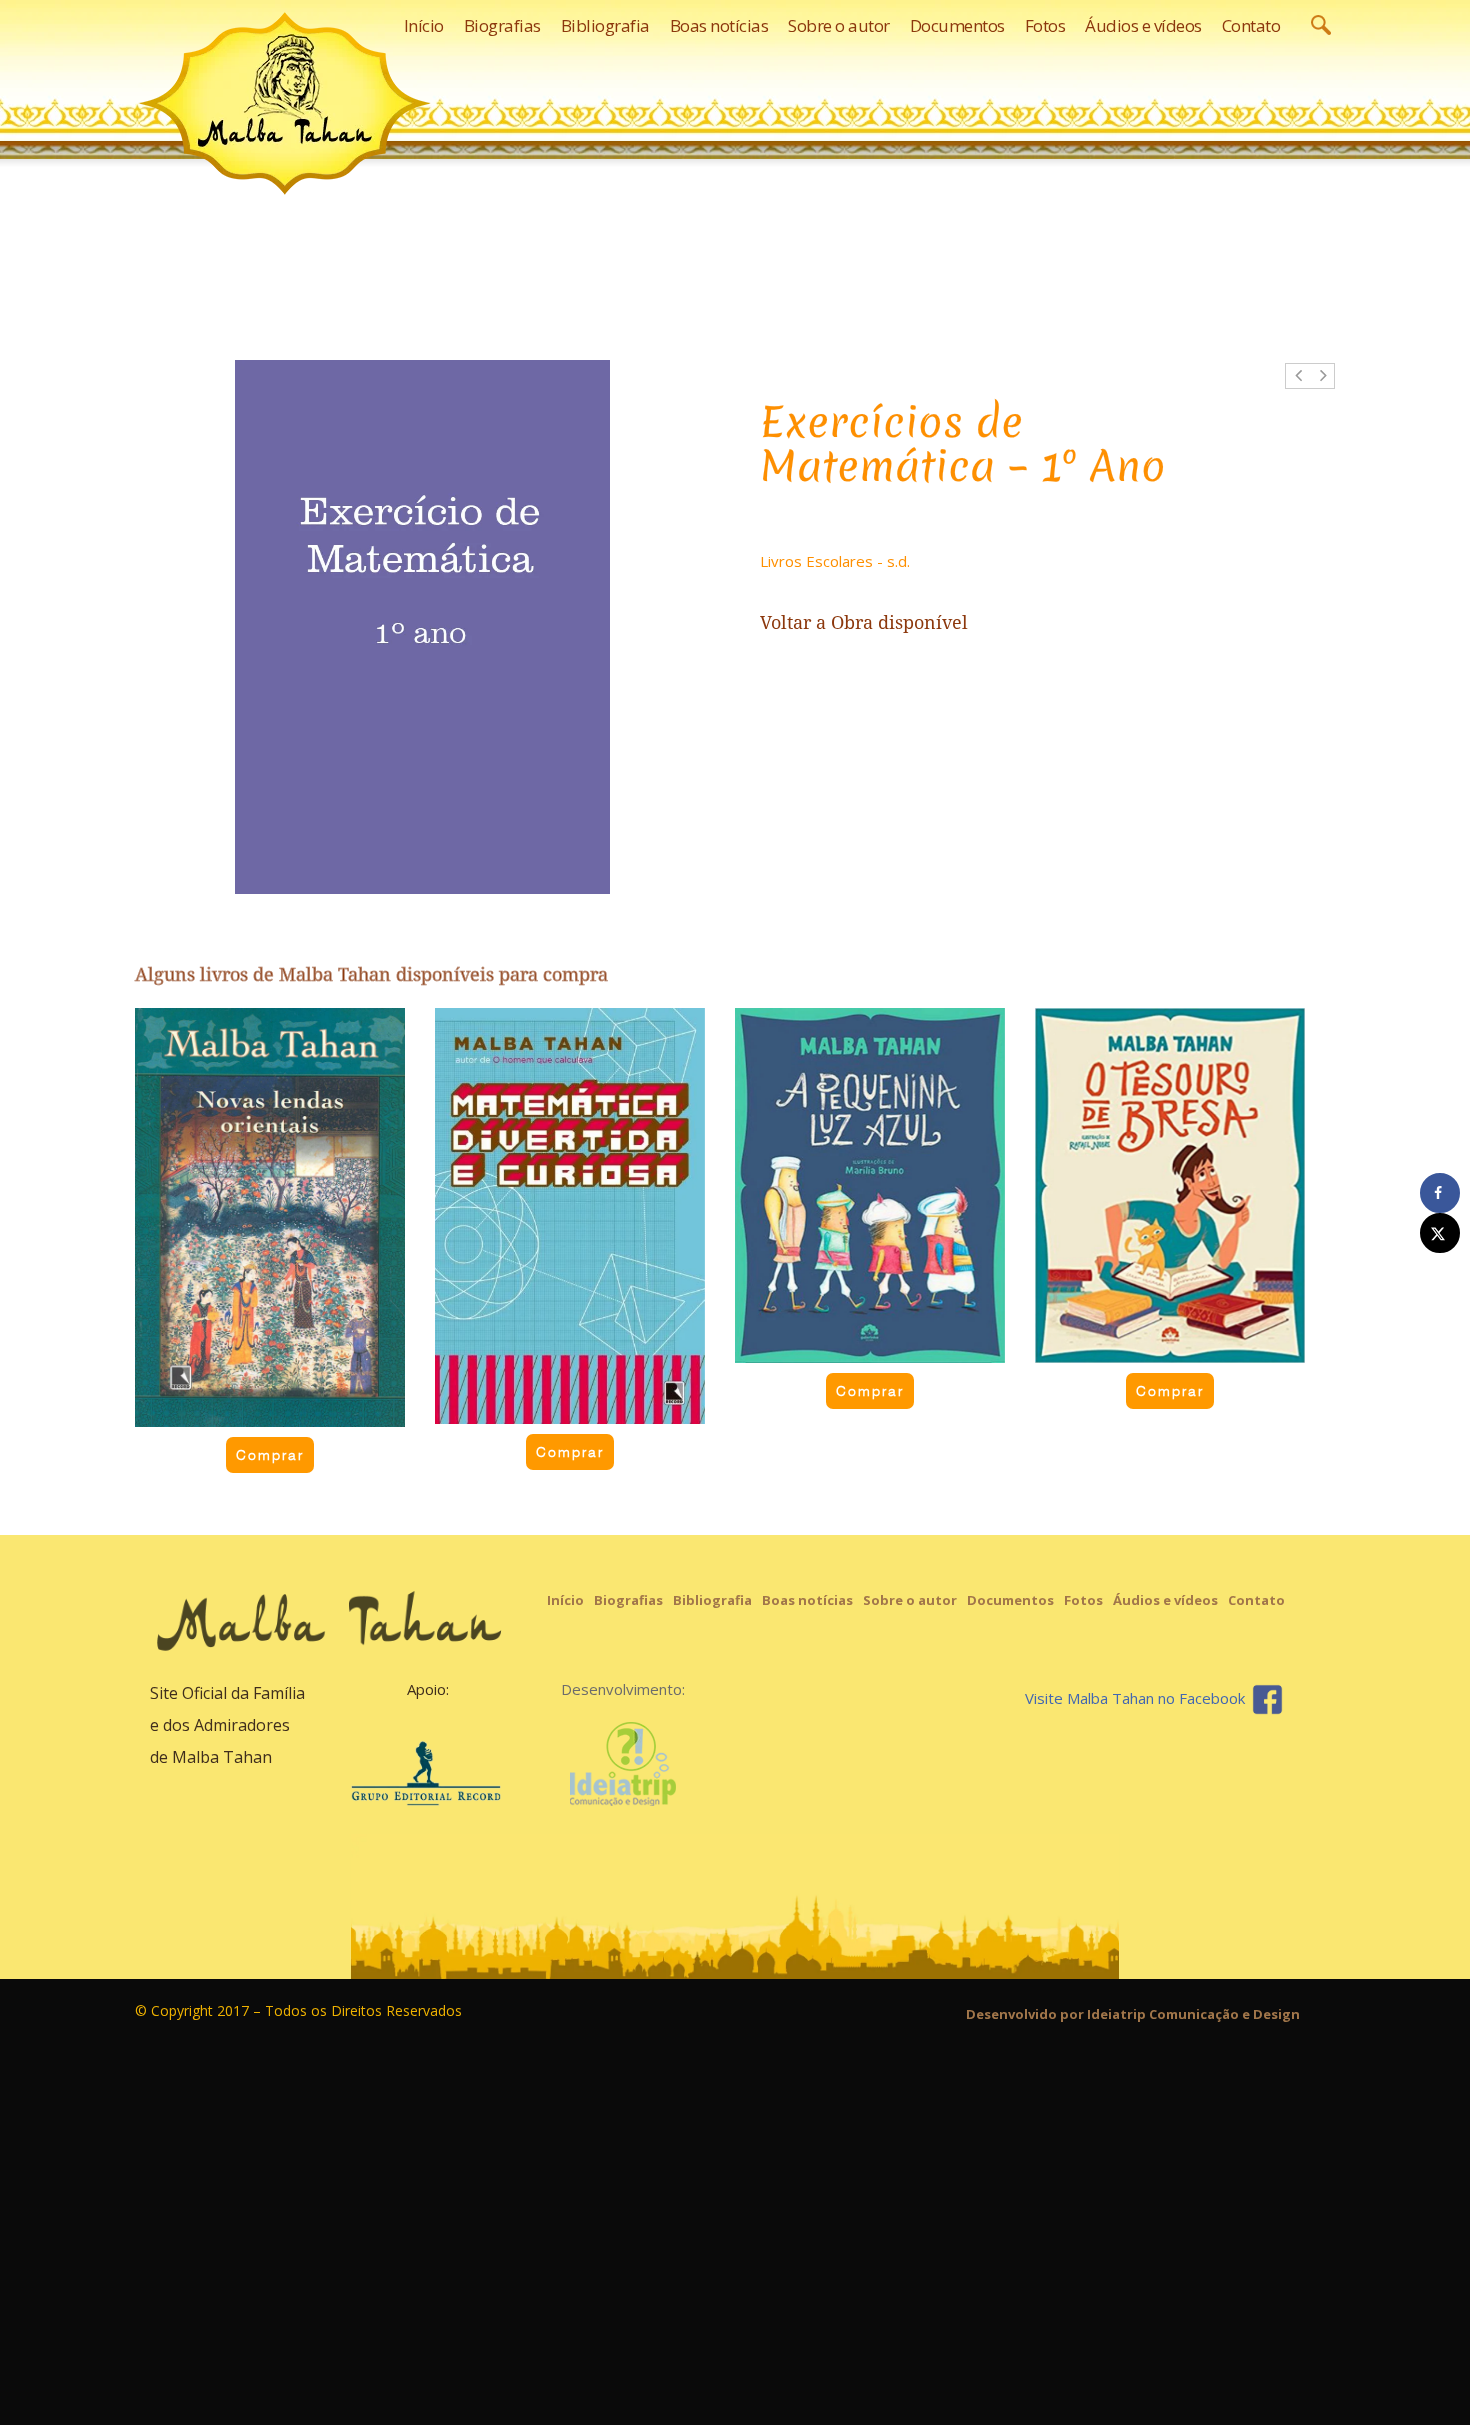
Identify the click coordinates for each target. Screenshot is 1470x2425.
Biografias (628, 1600)
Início (565, 1600)
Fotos (1083, 1600)
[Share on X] (1440, 1233)
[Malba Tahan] (285, 103)
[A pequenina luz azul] (870, 1185)
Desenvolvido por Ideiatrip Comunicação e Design (1133, 2014)
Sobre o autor (910, 1600)
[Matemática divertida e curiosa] (570, 1216)
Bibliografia (712, 1600)
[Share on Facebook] (1440, 1193)
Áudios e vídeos (1165, 1600)
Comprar (270, 1455)
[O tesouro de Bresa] (1170, 1185)
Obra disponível (899, 622)
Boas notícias (807, 1600)
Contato (1256, 1600)
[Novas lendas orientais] (270, 1217)
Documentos (1010, 1600)
